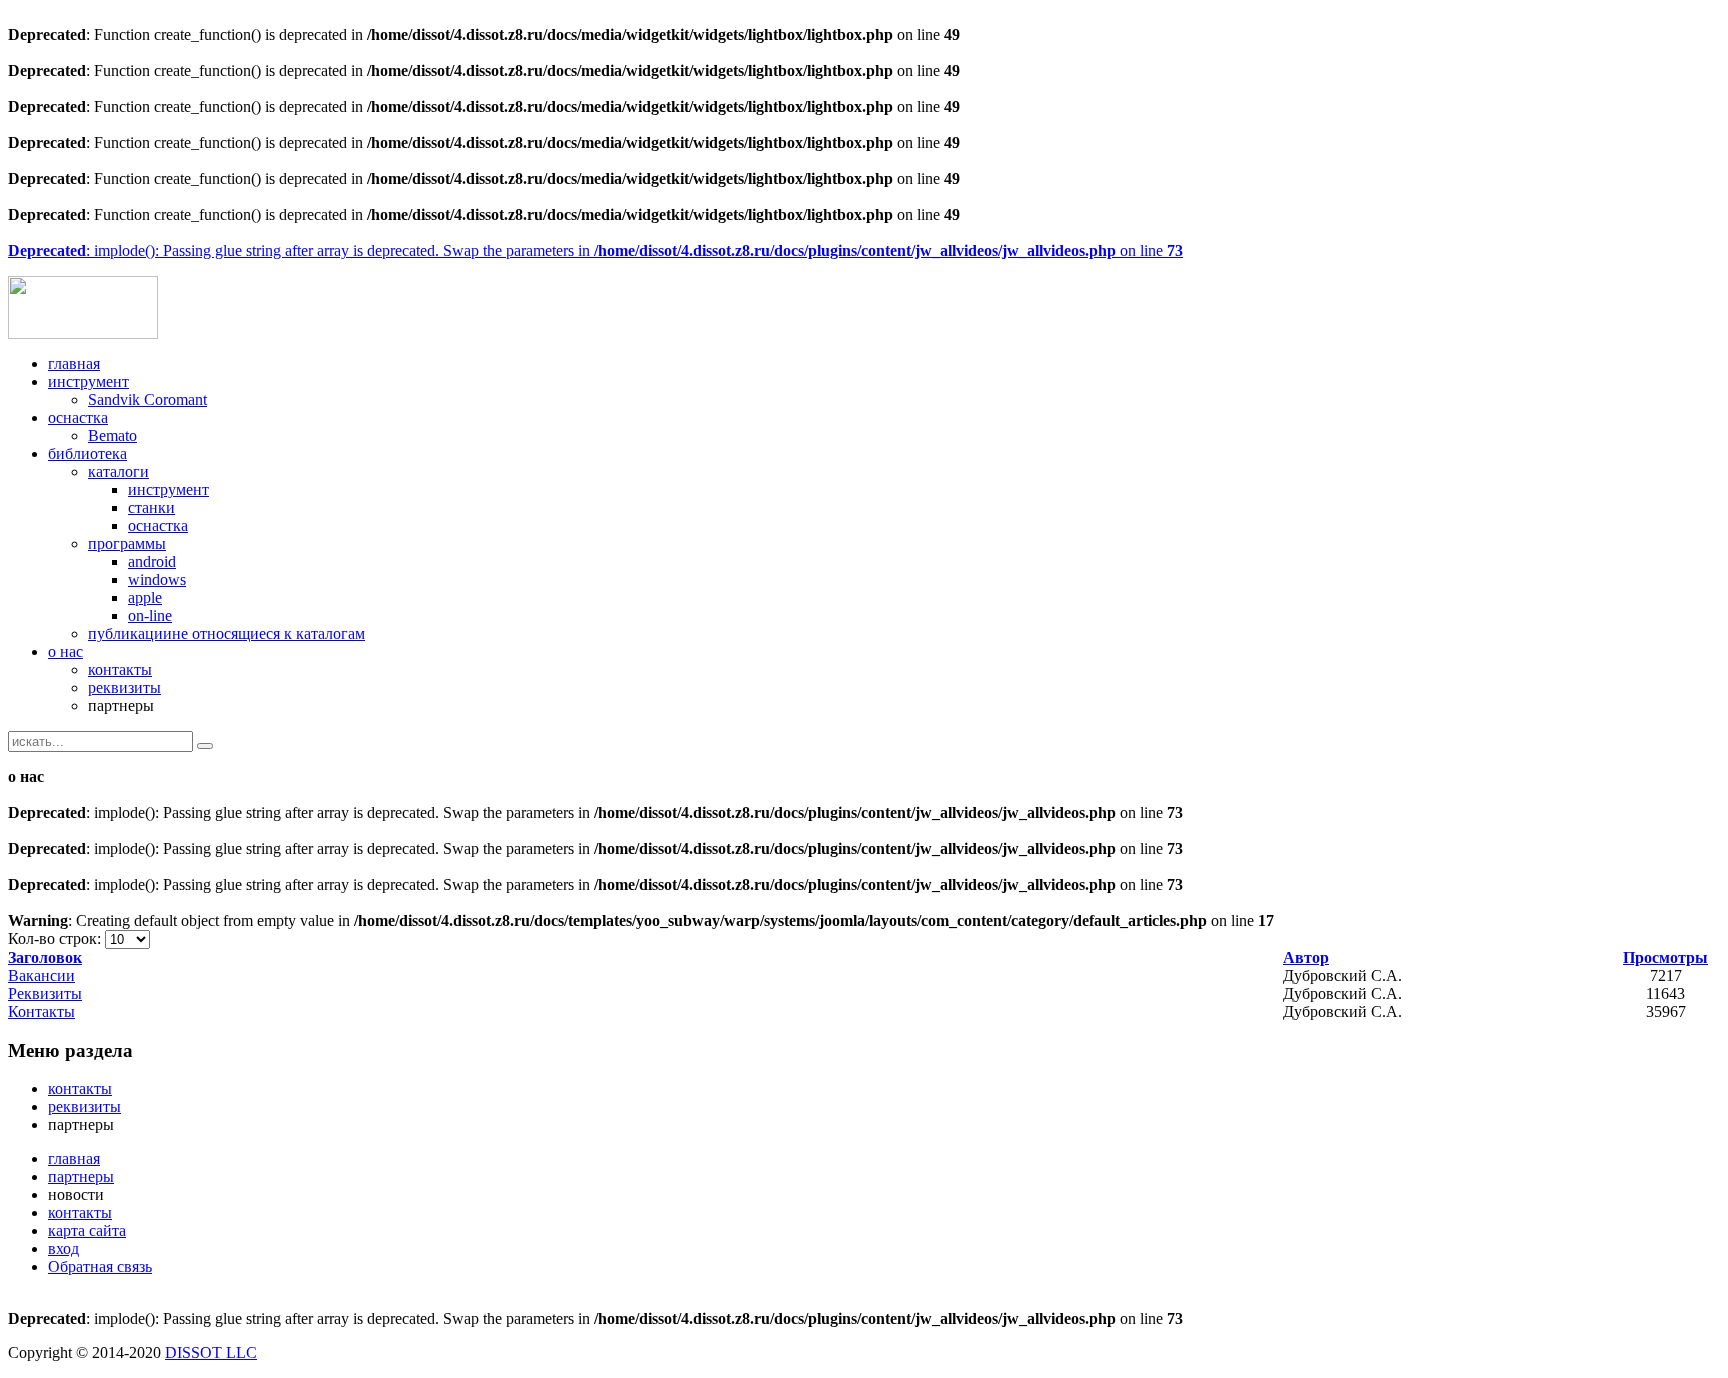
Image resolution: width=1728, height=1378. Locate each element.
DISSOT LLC (211, 1352)
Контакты (41, 1011)
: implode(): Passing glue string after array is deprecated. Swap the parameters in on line (595, 250)
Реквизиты (45, 993)
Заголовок (45, 957)
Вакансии (41, 975)
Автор (1306, 957)
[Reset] (205, 746)
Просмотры (1665, 957)
